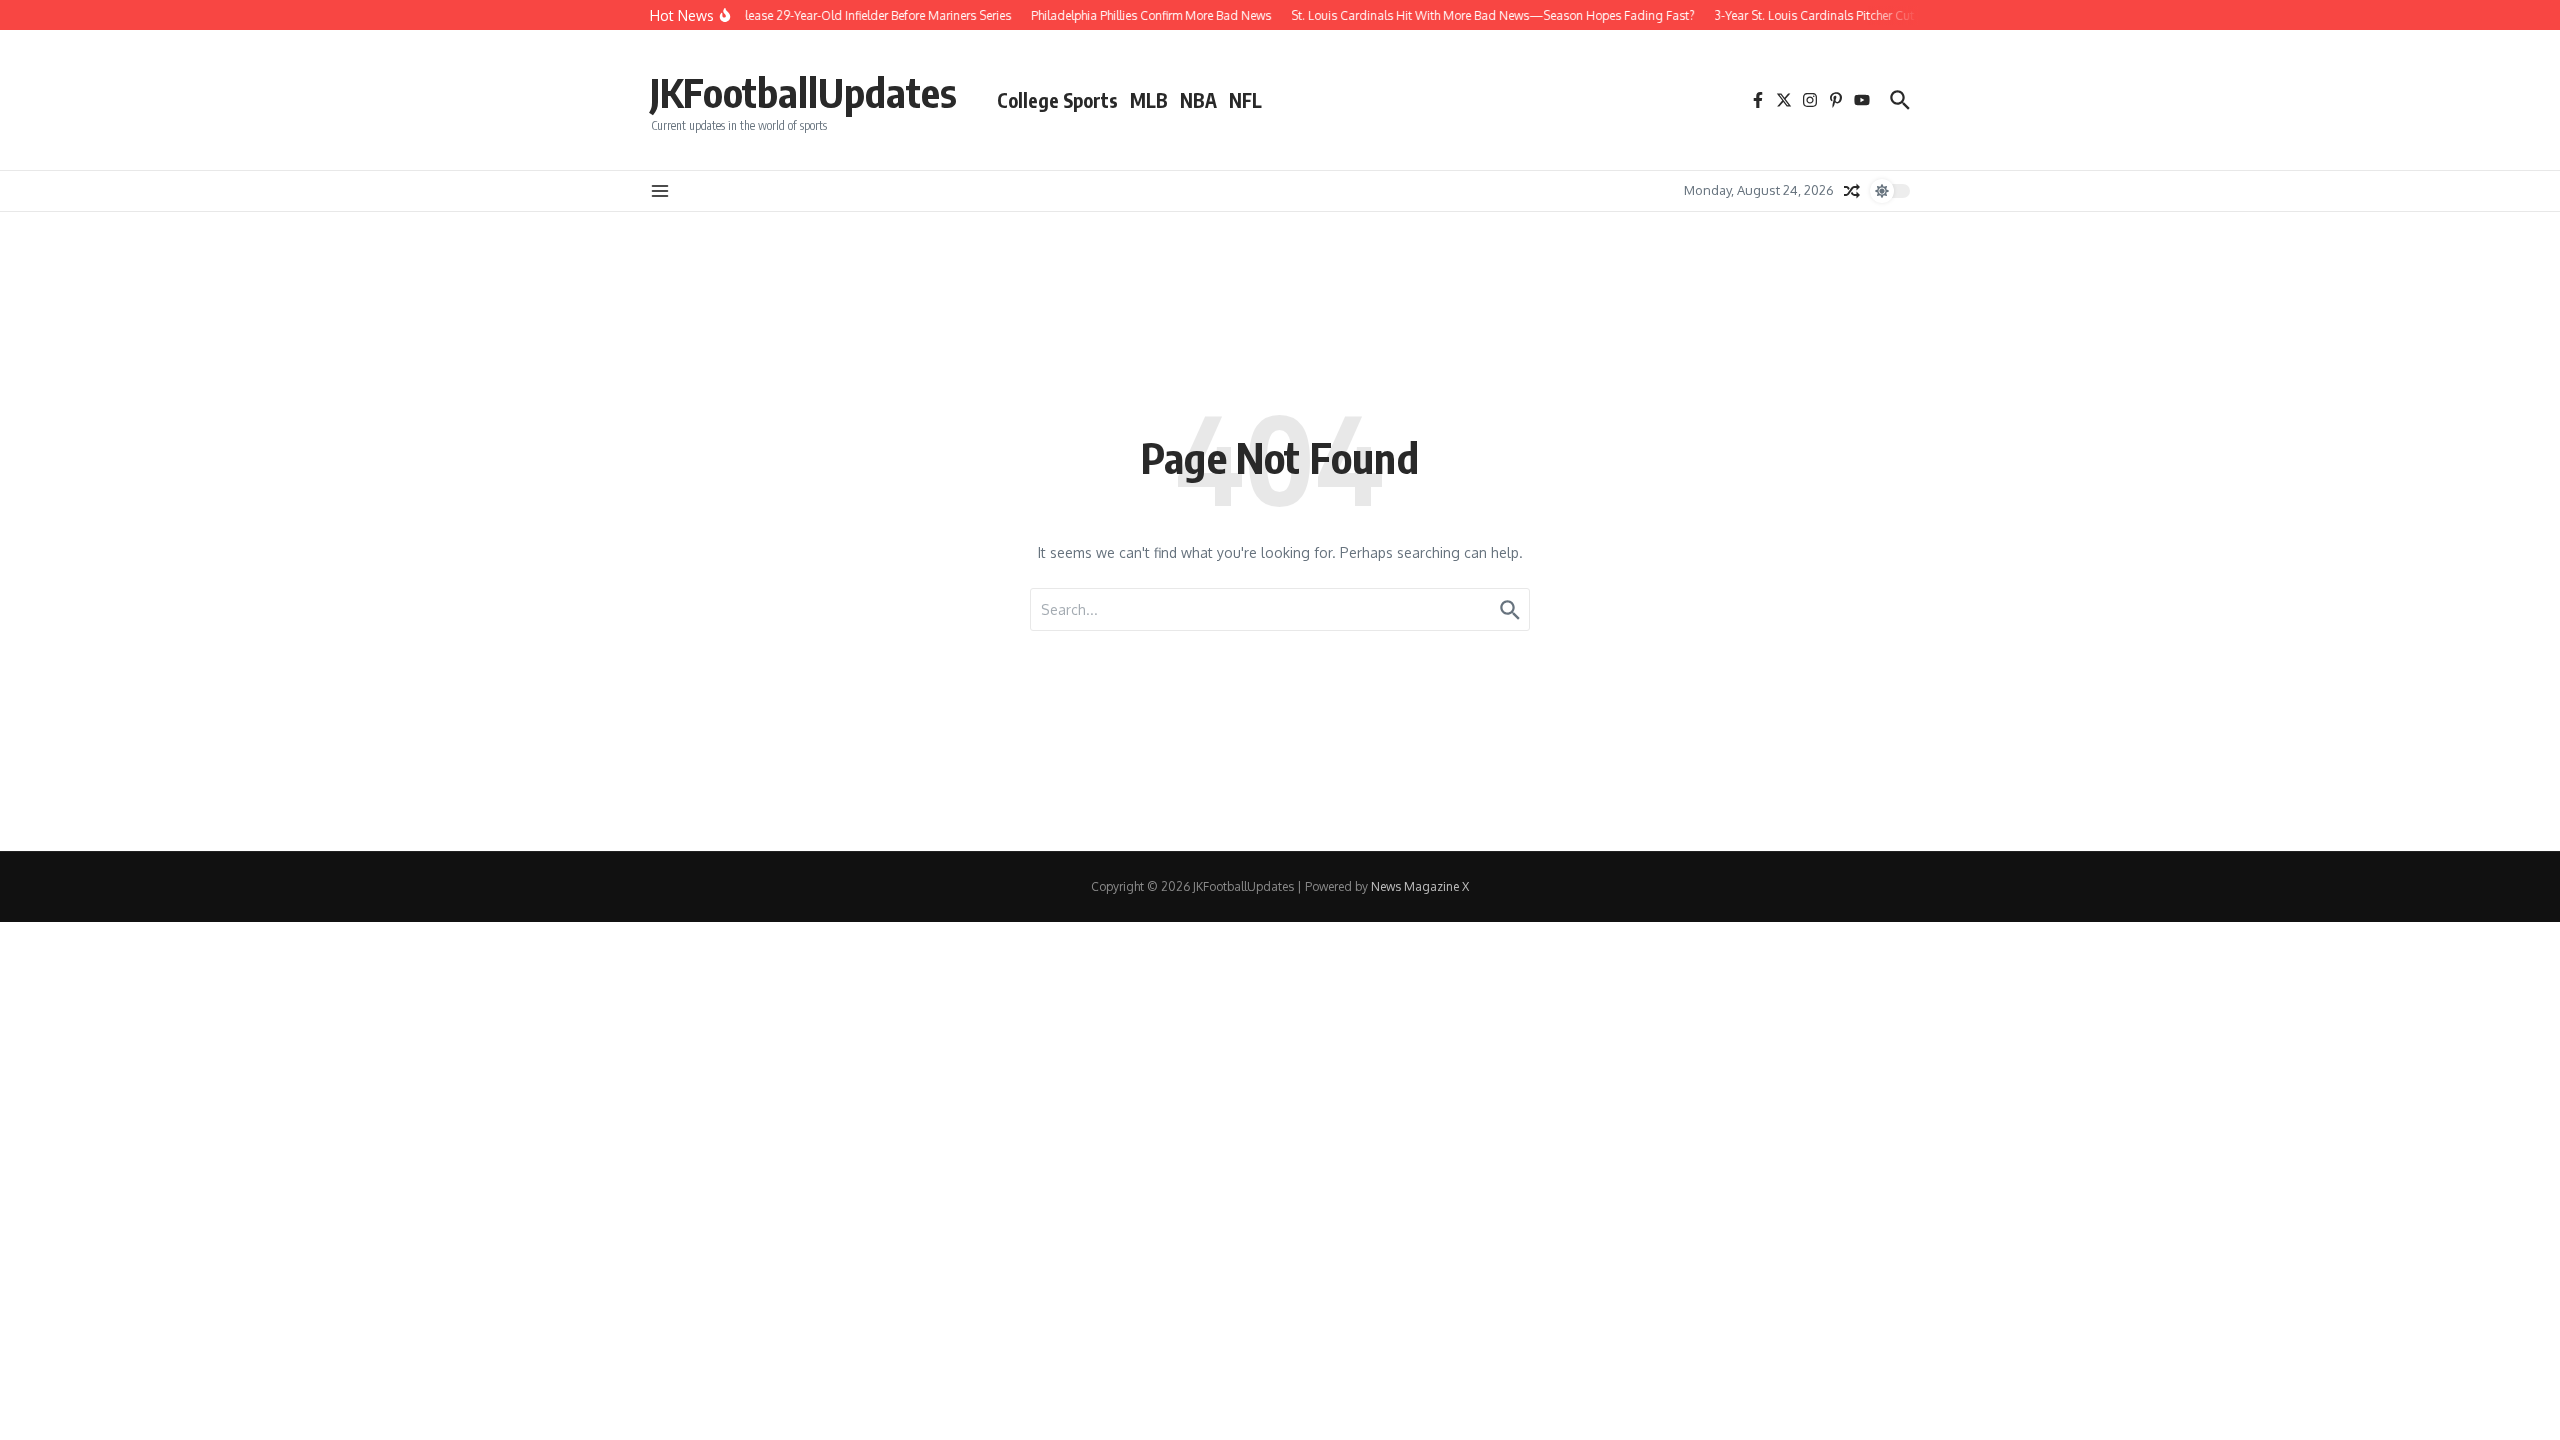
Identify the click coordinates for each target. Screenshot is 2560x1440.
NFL (1245, 100)
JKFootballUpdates (803, 92)
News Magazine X (1420, 886)
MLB (1149, 100)
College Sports (1057, 100)
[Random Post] (1852, 191)
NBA (1198, 100)
